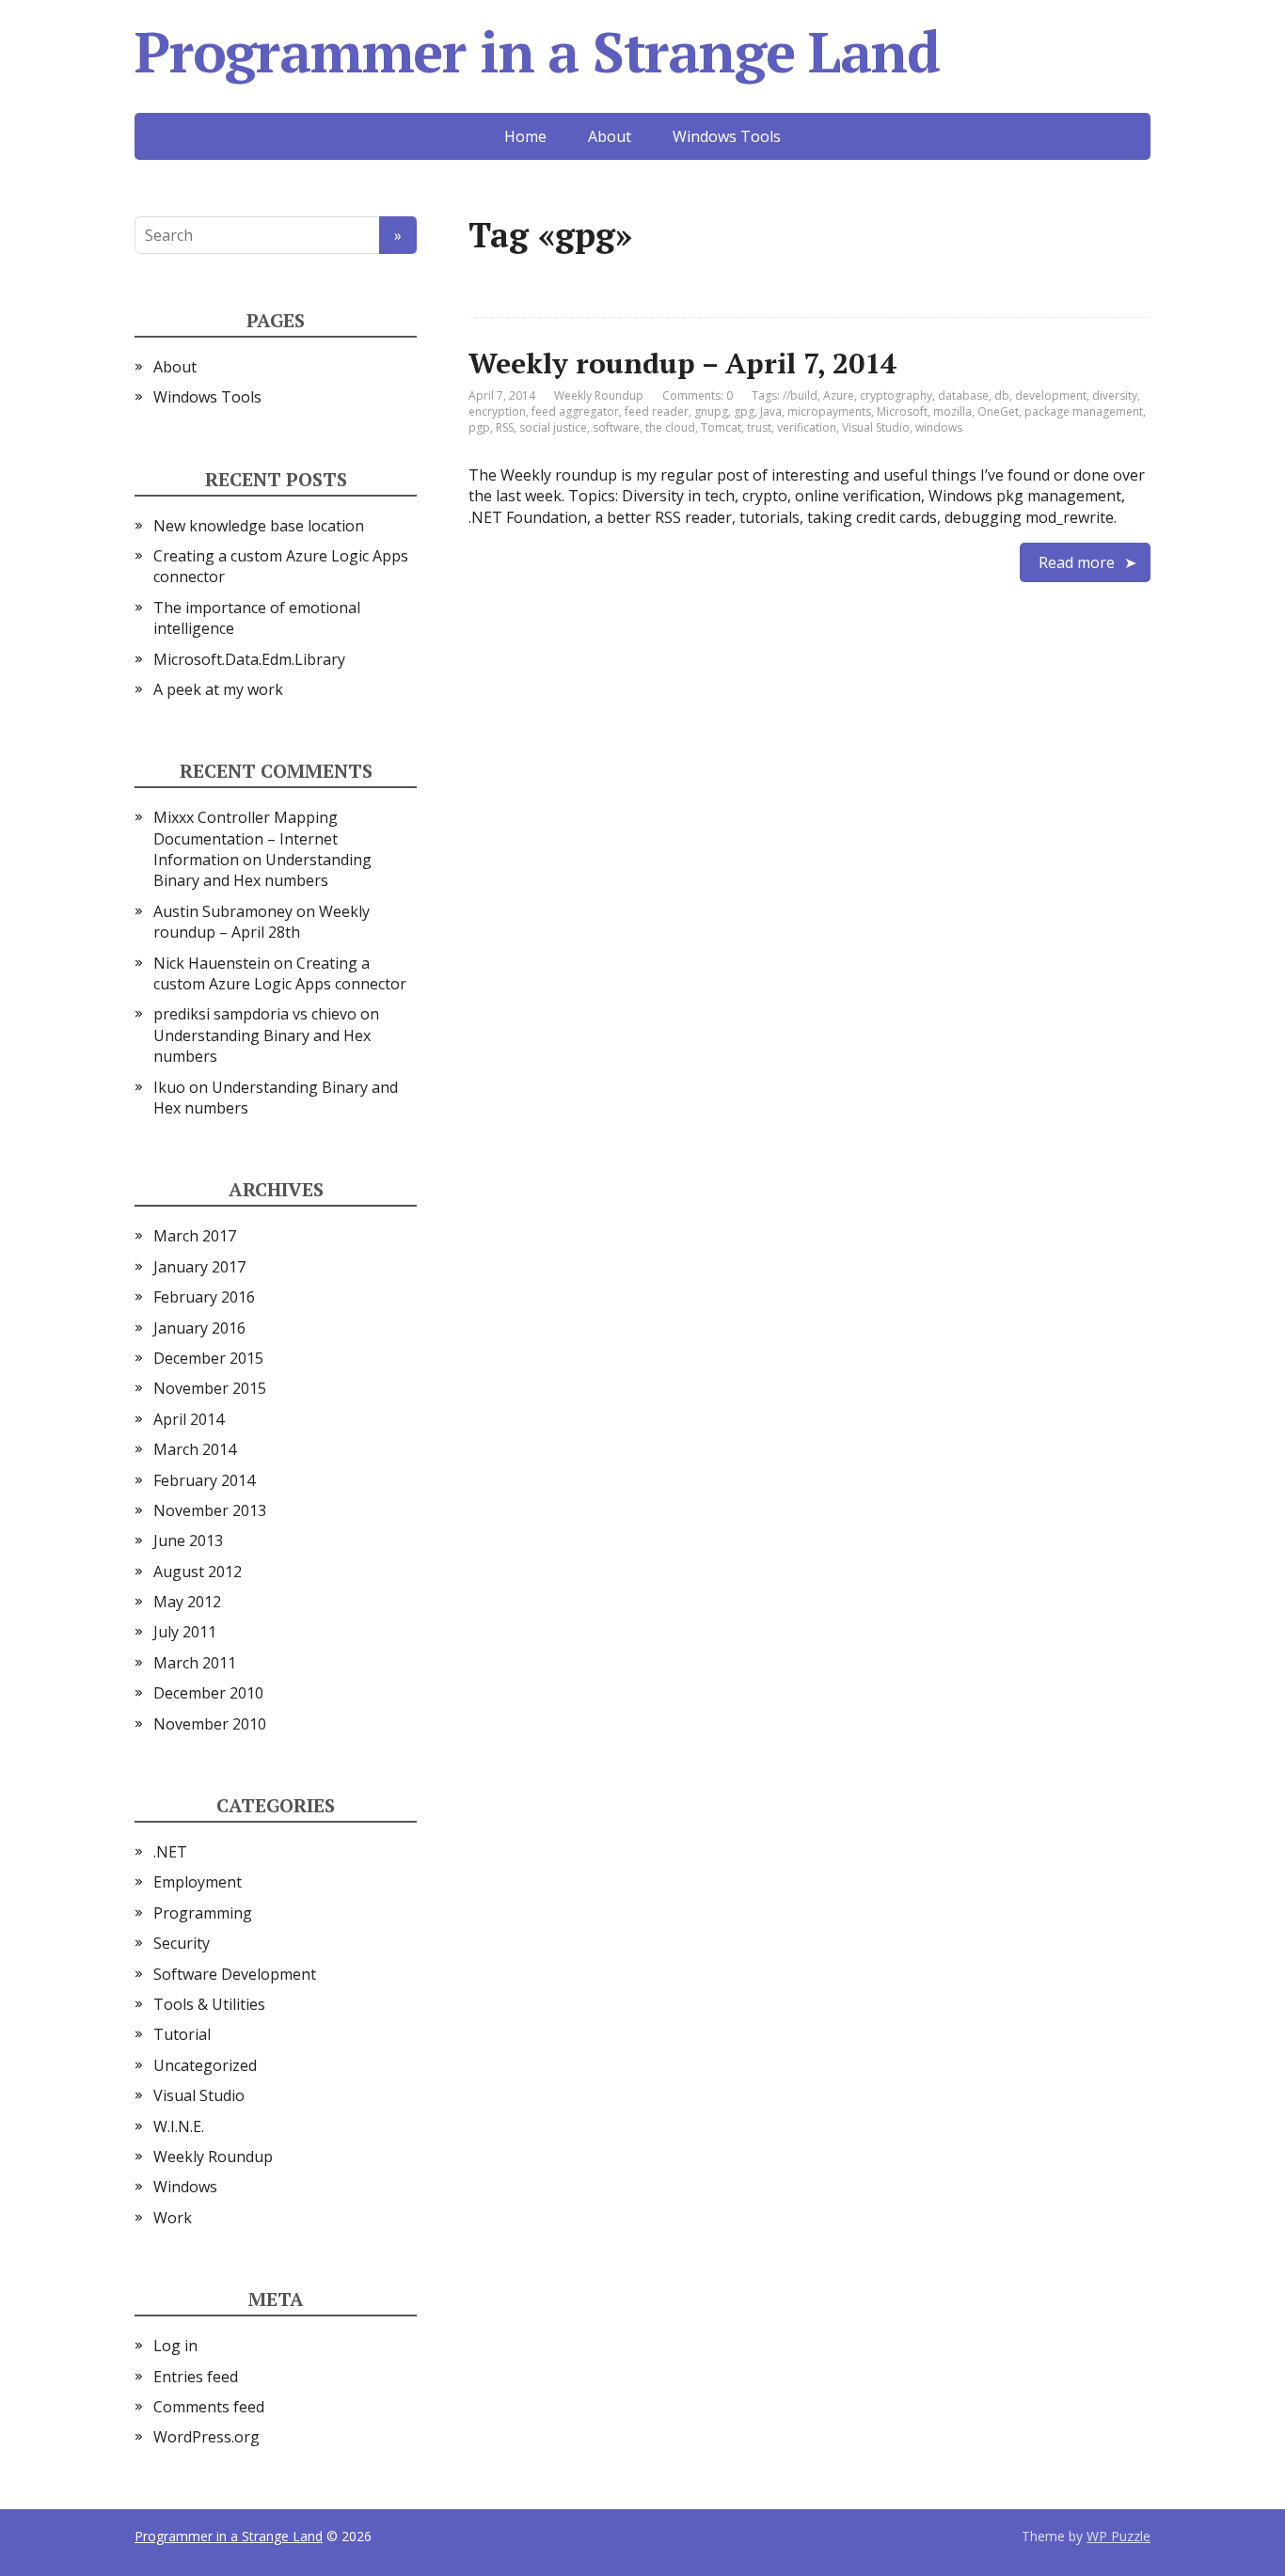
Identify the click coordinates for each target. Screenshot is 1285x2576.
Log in (175, 2346)
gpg (744, 411)
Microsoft (902, 411)
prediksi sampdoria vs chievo (255, 1014)
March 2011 (195, 1663)
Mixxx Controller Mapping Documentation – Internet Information (246, 838)
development (1051, 395)
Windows (185, 2187)
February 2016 (204, 1297)
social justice (553, 427)
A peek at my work (218, 689)
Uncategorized (205, 2065)
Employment (198, 1882)
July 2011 (185, 1632)
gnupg (711, 411)
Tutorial (182, 2034)
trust (759, 427)
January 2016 (199, 1328)
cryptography (896, 395)
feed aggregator (575, 411)
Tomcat (721, 427)
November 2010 (210, 1724)
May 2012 (187, 1602)
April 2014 (189, 1419)
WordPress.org (206, 2437)
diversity (1115, 395)
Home (525, 136)
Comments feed (209, 2407)
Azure (839, 395)
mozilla (952, 411)
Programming (203, 1913)
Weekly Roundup (599, 395)
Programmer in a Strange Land (537, 52)
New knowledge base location (259, 526)
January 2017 (199, 1267)
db (1002, 395)
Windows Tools (727, 136)
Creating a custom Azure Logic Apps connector (280, 973)
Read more (1077, 562)
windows (939, 427)
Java (771, 411)
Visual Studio (876, 427)
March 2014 (195, 1449)
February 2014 (204, 1480)
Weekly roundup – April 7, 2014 (682, 363)
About (610, 136)
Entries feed (196, 2377)
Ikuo (169, 1087)
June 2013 (188, 1541)
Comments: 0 (698, 395)
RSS (505, 427)
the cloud (670, 427)
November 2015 (210, 1388)
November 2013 (210, 1510)
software (616, 427)
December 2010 (208, 1693)
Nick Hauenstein (212, 963)
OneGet (998, 411)
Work (173, 2218)
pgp (479, 427)
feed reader (657, 411)
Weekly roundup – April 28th (262, 922)
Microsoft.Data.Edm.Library (249, 659)
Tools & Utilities (209, 2004)
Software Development (235, 1974)
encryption (497, 411)
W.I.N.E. (179, 2126)
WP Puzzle (1118, 2536)
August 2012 (198, 1572)
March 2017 (195, 1236)
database (963, 395)
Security (182, 1943)
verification (807, 427)
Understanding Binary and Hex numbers (262, 870)
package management (1084, 411)
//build (800, 395)
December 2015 (208, 1358)
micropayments (829, 411)
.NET (170, 1852)
